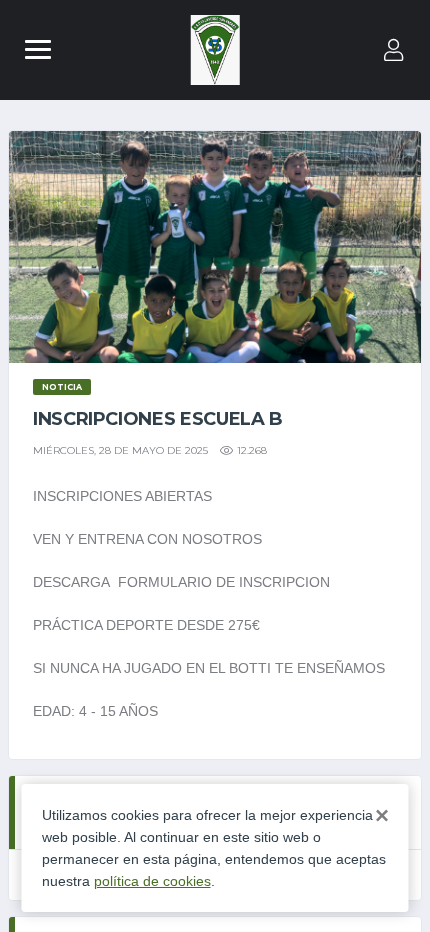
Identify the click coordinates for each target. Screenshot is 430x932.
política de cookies (152, 881)
